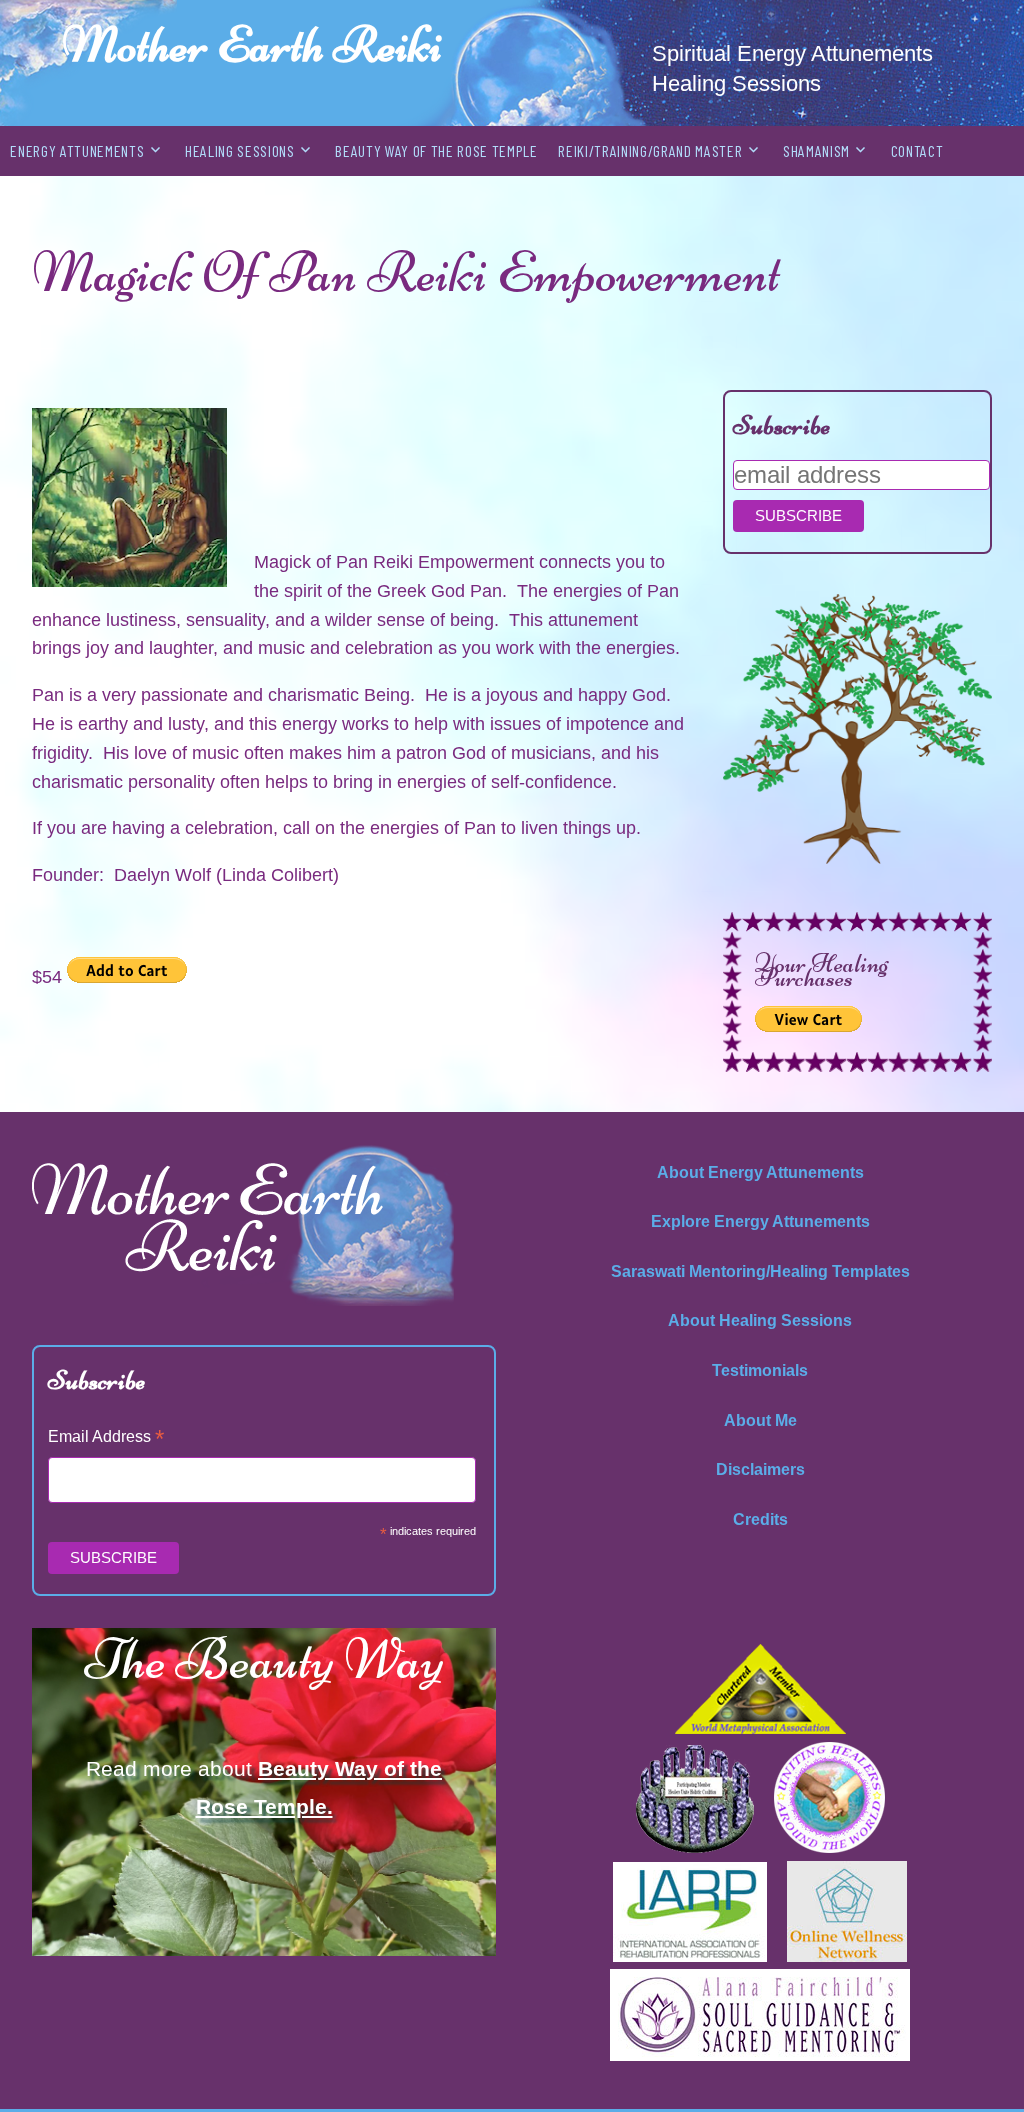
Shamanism (816, 150)
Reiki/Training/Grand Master (650, 150)
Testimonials (760, 1370)
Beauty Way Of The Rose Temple (436, 150)
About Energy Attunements (760, 1172)
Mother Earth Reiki (252, 44)
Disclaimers (760, 1469)
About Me (760, 1420)
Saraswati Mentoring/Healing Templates (760, 1271)
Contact (917, 150)
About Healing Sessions (760, 1320)
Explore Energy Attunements (760, 1221)
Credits (760, 1519)
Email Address (106, 1438)
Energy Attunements (77, 150)
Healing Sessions (240, 150)
